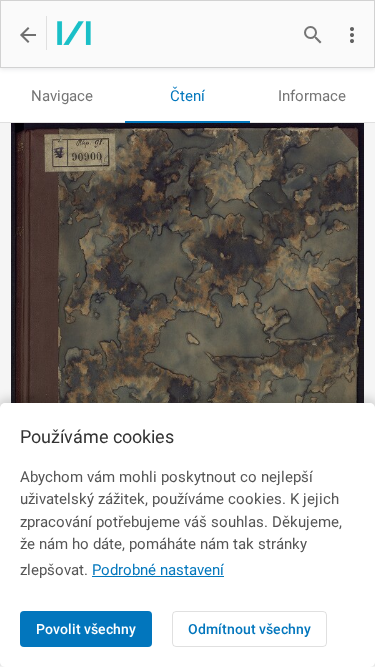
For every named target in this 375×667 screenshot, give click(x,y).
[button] (352, 35)
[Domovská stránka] (68, 35)
